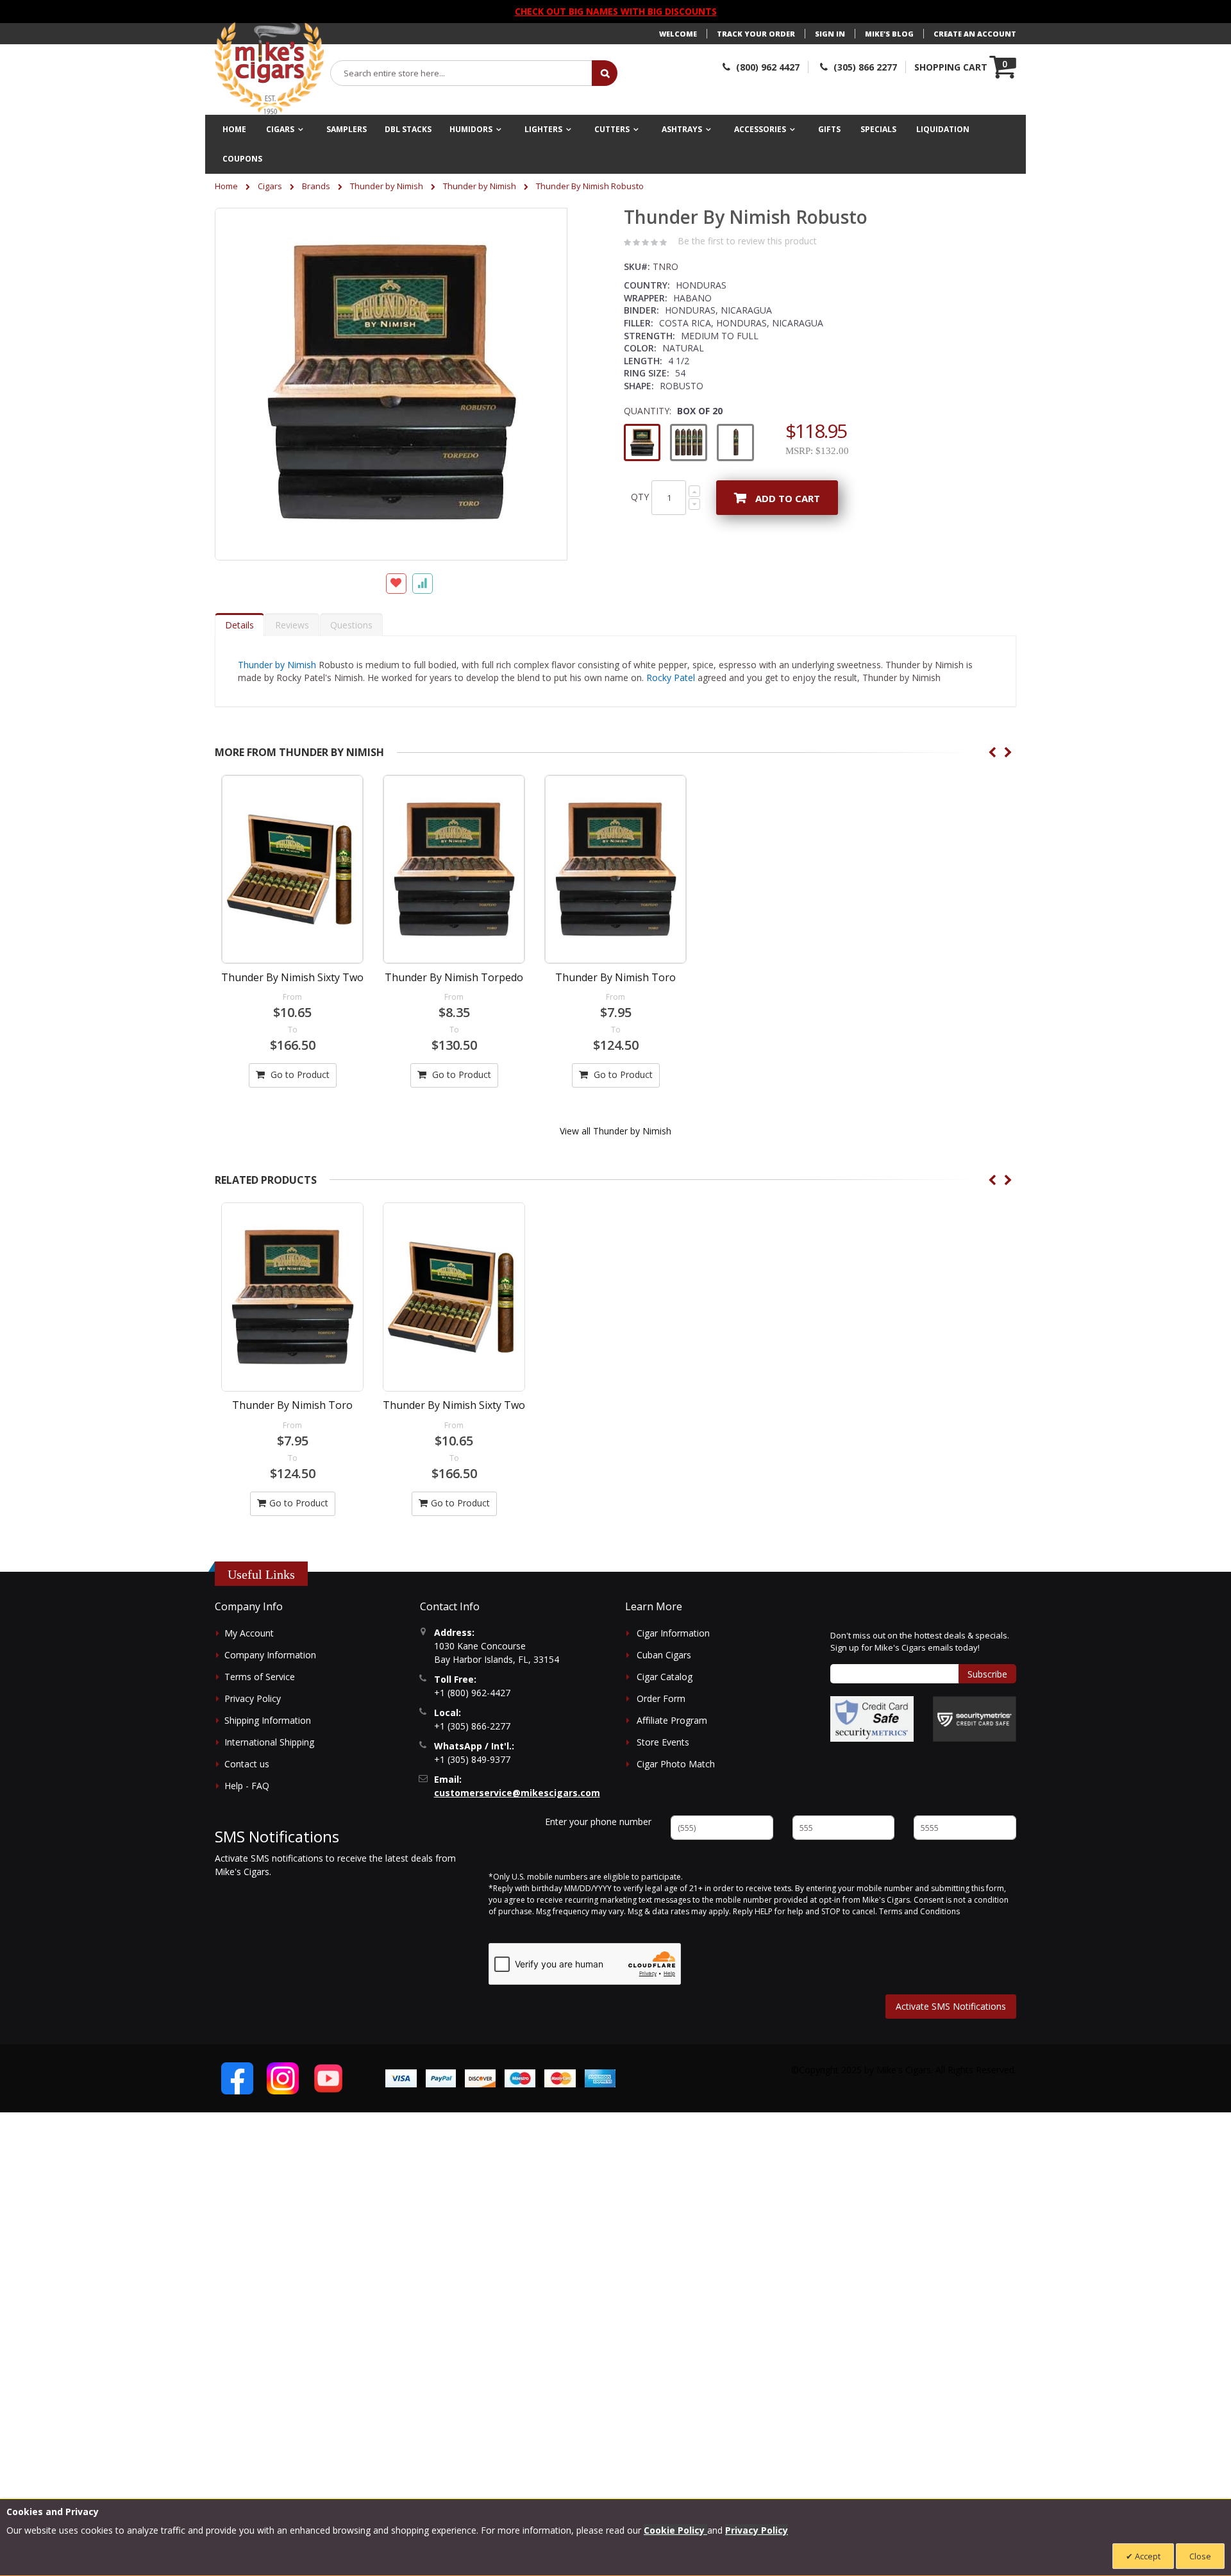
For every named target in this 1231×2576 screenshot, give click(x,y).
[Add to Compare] (423, 584)
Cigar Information (673, 1633)
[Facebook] (237, 2078)
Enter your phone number (598, 1822)
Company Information (270, 1655)
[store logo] (269, 69)
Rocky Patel (671, 678)
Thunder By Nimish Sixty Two (292, 977)
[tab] (239, 625)
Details (239, 625)
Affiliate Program (672, 1720)
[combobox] (462, 73)
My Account (249, 1633)
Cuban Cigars (664, 1655)
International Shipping (269, 1742)
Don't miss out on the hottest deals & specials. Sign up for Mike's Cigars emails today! (920, 1642)
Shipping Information (268, 1720)
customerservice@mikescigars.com (517, 1793)
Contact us (247, 1764)
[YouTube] (328, 2078)
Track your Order (756, 34)
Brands (316, 186)
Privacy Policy (253, 1698)
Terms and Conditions (919, 1911)
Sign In (830, 34)
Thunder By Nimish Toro (615, 977)
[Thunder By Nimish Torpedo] (454, 869)
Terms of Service (260, 1677)
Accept (1147, 2556)
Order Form (661, 1698)
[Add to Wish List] (396, 584)
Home (226, 186)
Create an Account (975, 34)
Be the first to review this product (747, 241)
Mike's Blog (889, 34)
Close (1200, 2556)
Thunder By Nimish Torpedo (454, 977)
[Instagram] (283, 2078)
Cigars (270, 186)
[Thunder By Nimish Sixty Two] (292, 869)
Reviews (292, 625)
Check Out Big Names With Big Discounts (616, 11)
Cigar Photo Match (676, 1764)
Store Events (663, 1742)
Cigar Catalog (665, 1677)
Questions (351, 625)
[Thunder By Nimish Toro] (615, 869)
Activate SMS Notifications (951, 2006)
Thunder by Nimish (387, 186)
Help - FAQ (247, 1786)
